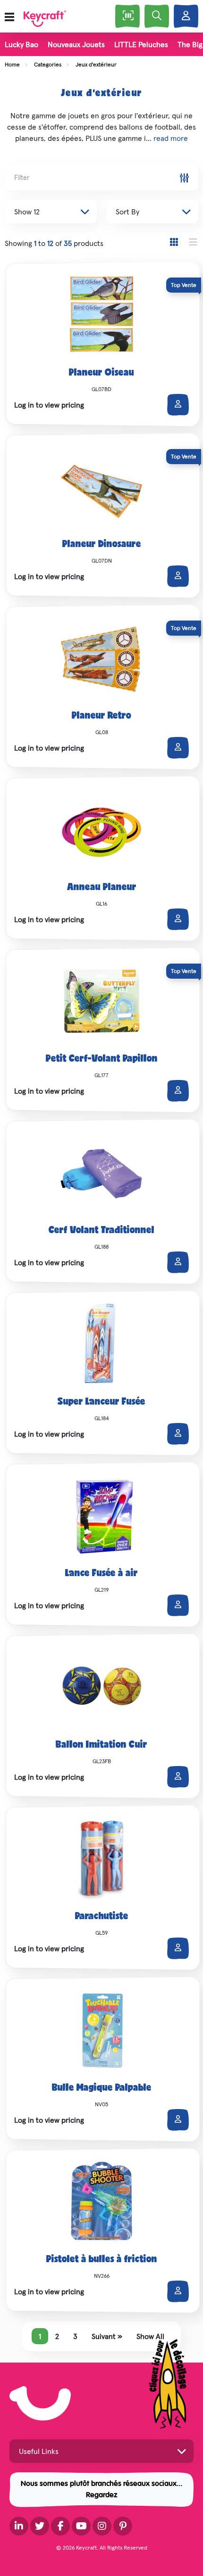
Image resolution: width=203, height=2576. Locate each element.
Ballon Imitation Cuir (101, 1745)
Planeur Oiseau (101, 373)
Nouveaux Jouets (76, 44)
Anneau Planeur (102, 888)
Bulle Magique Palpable (102, 2088)
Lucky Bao (21, 44)
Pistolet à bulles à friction (102, 2260)
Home (12, 64)
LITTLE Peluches (141, 44)
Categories (48, 64)
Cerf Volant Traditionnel (101, 1231)
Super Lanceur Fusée (101, 1402)
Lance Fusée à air (101, 1574)
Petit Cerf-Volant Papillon (102, 1059)
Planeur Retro (101, 716)
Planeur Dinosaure (102, 545)
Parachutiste (102, 1917)
